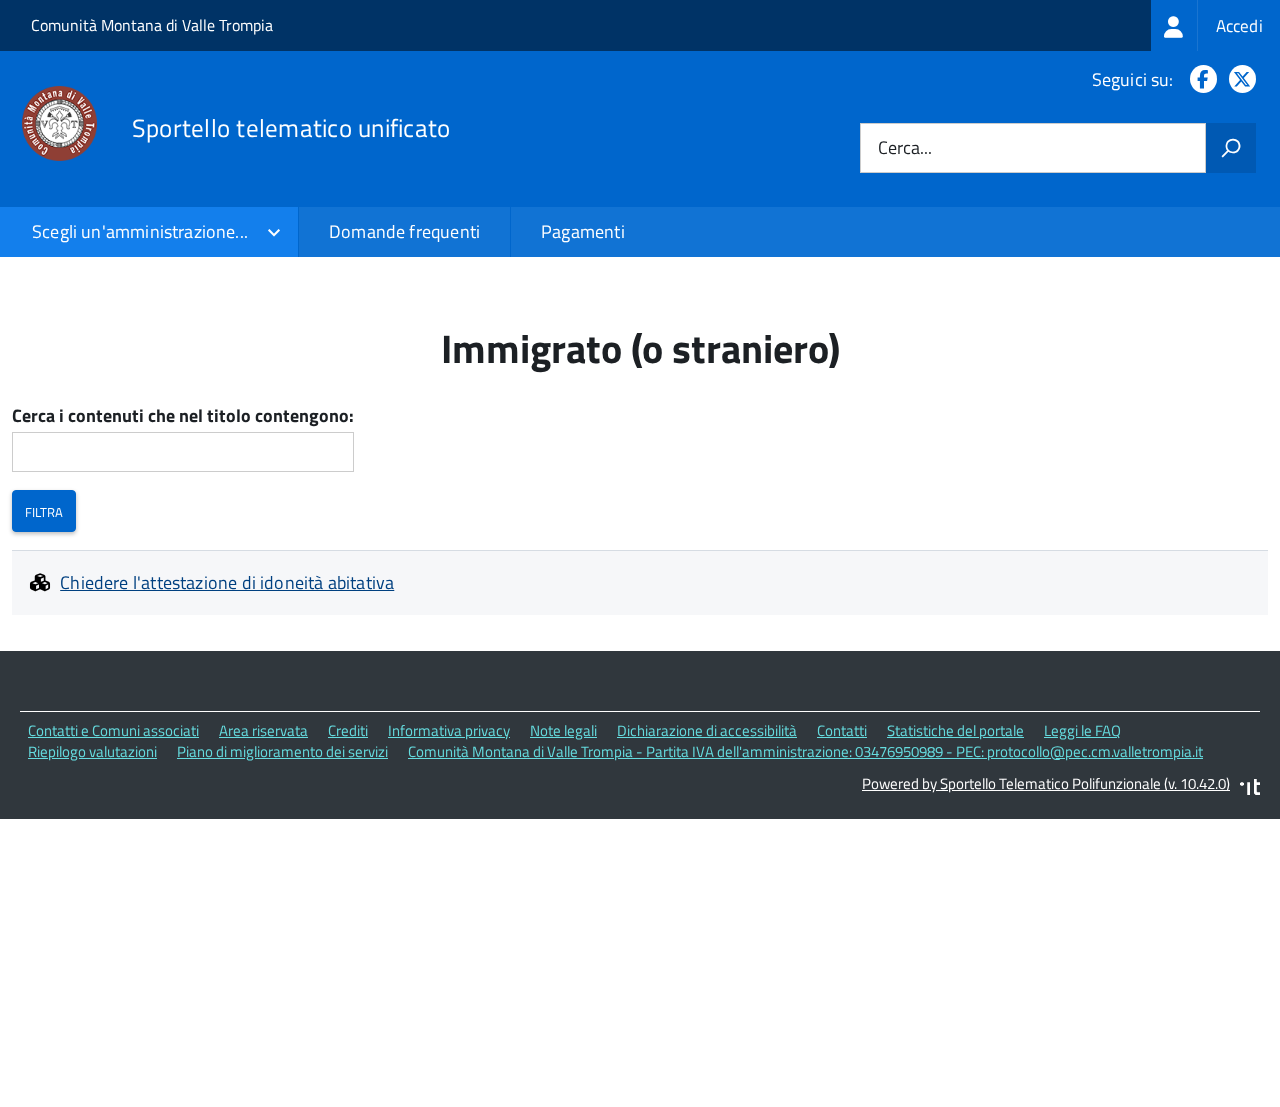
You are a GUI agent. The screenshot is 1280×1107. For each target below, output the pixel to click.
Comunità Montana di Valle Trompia (152, 25)
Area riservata (263, 730)
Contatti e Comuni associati (113, 730)
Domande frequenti (404, 231)
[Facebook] (1199, 79)
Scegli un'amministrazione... (140, 231)
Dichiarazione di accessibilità (707, 730)
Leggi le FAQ (1082, 730)
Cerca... (905, 148)
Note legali (563, 730)
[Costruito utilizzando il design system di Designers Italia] (1250, 789)
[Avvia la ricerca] (1231, 148)
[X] (1238, 79)
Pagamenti (583, 231)
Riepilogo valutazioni (92, 751)
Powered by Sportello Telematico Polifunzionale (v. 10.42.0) (1046, 783)
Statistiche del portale (955, 730)
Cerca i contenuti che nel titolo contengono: (183, 416)
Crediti (348, 730)
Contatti (842, 730)
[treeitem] (1215, 25)
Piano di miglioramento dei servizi (282, 751)
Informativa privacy (449, 730)
